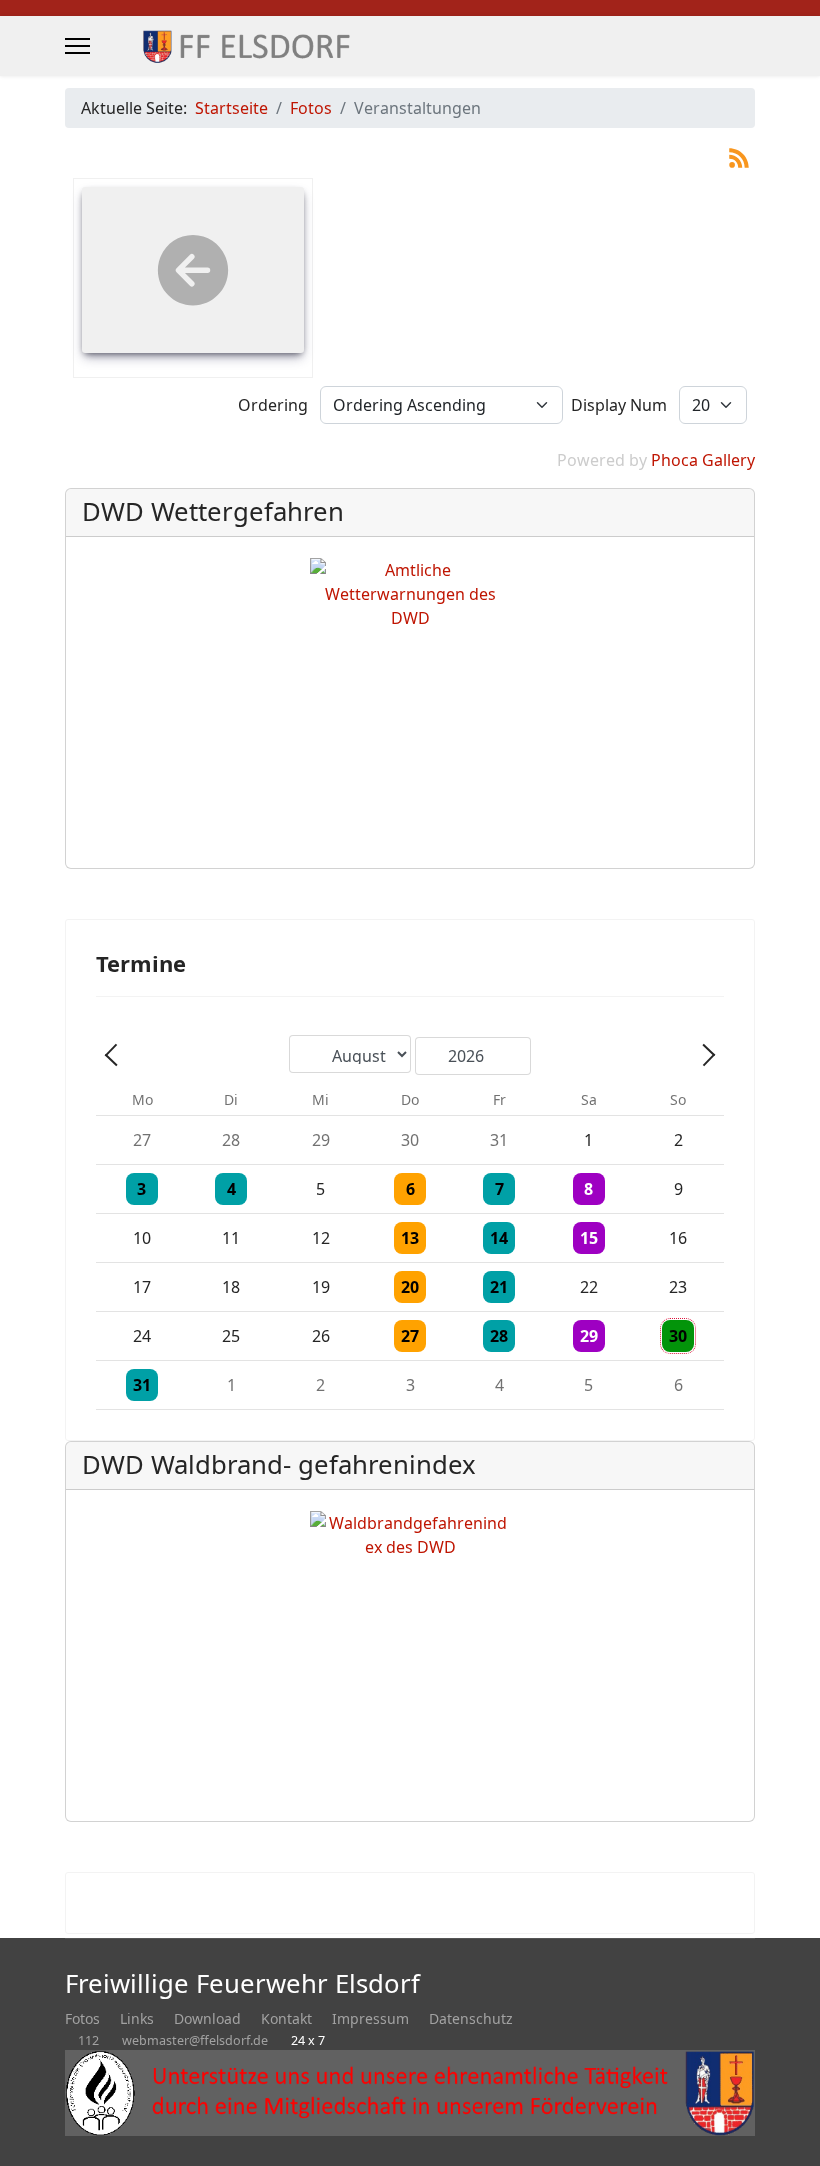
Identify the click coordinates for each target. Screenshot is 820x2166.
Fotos (82, 2018)
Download (207, 2018)
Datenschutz (471, 2018)
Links (137, 2018)
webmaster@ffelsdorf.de (195, 2040)
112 (88, 2040)
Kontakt (286, 2018)
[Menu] (77, 46)
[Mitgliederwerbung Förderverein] (410, 2092)
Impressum (370, 2018)
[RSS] (739, 156)
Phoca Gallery (703, 460)
